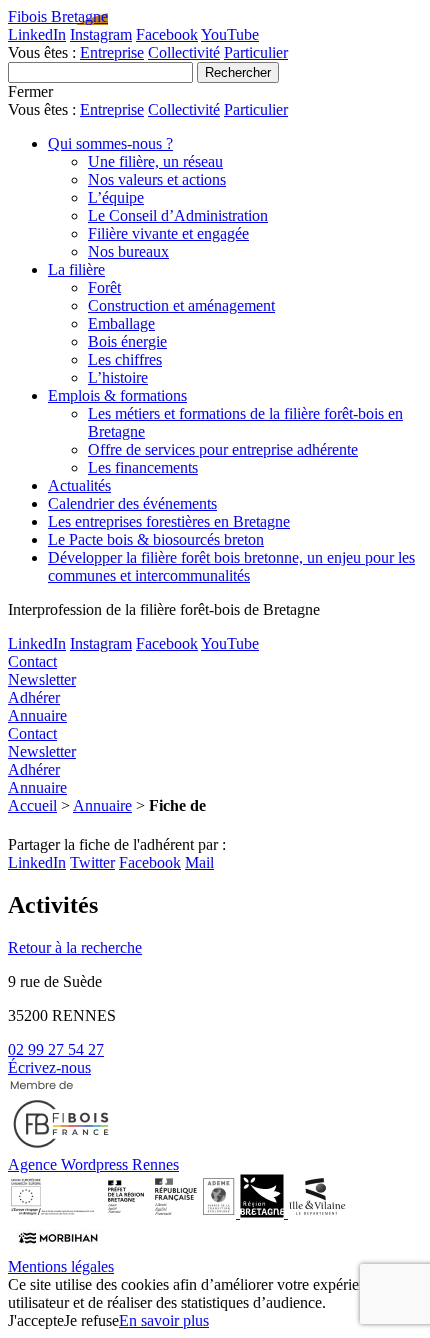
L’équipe (116, 197)
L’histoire (118, 377)
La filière (76, 269)
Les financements (143, 467)
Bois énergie (127, 341)
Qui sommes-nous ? (110, 143)
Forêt (104, 287)
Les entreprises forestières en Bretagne (169, 521)
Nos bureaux (128, 251)
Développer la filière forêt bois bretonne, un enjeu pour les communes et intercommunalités (231, 566)
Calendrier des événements (132, 503)
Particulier (256, 52)
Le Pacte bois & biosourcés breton (156, 539)
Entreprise (112, 52)
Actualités (79, 485)
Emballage (121, 323)
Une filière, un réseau (155, 161)
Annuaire (102, 805)
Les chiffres (125, 359)
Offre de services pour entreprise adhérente (223, 449)
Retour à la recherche (75, 947)
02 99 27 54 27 (56, 1049)
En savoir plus (164, 1320)
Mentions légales (61, 1266)
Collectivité (184, 52)
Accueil (32, 805)
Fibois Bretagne (58, 16)
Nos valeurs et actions (157, 179)
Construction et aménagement (181, 305)
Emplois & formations (117, 395)
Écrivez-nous (49, 1067)
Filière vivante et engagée (168, 233)
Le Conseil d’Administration (178, 215)
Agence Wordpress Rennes (93, 1164)
